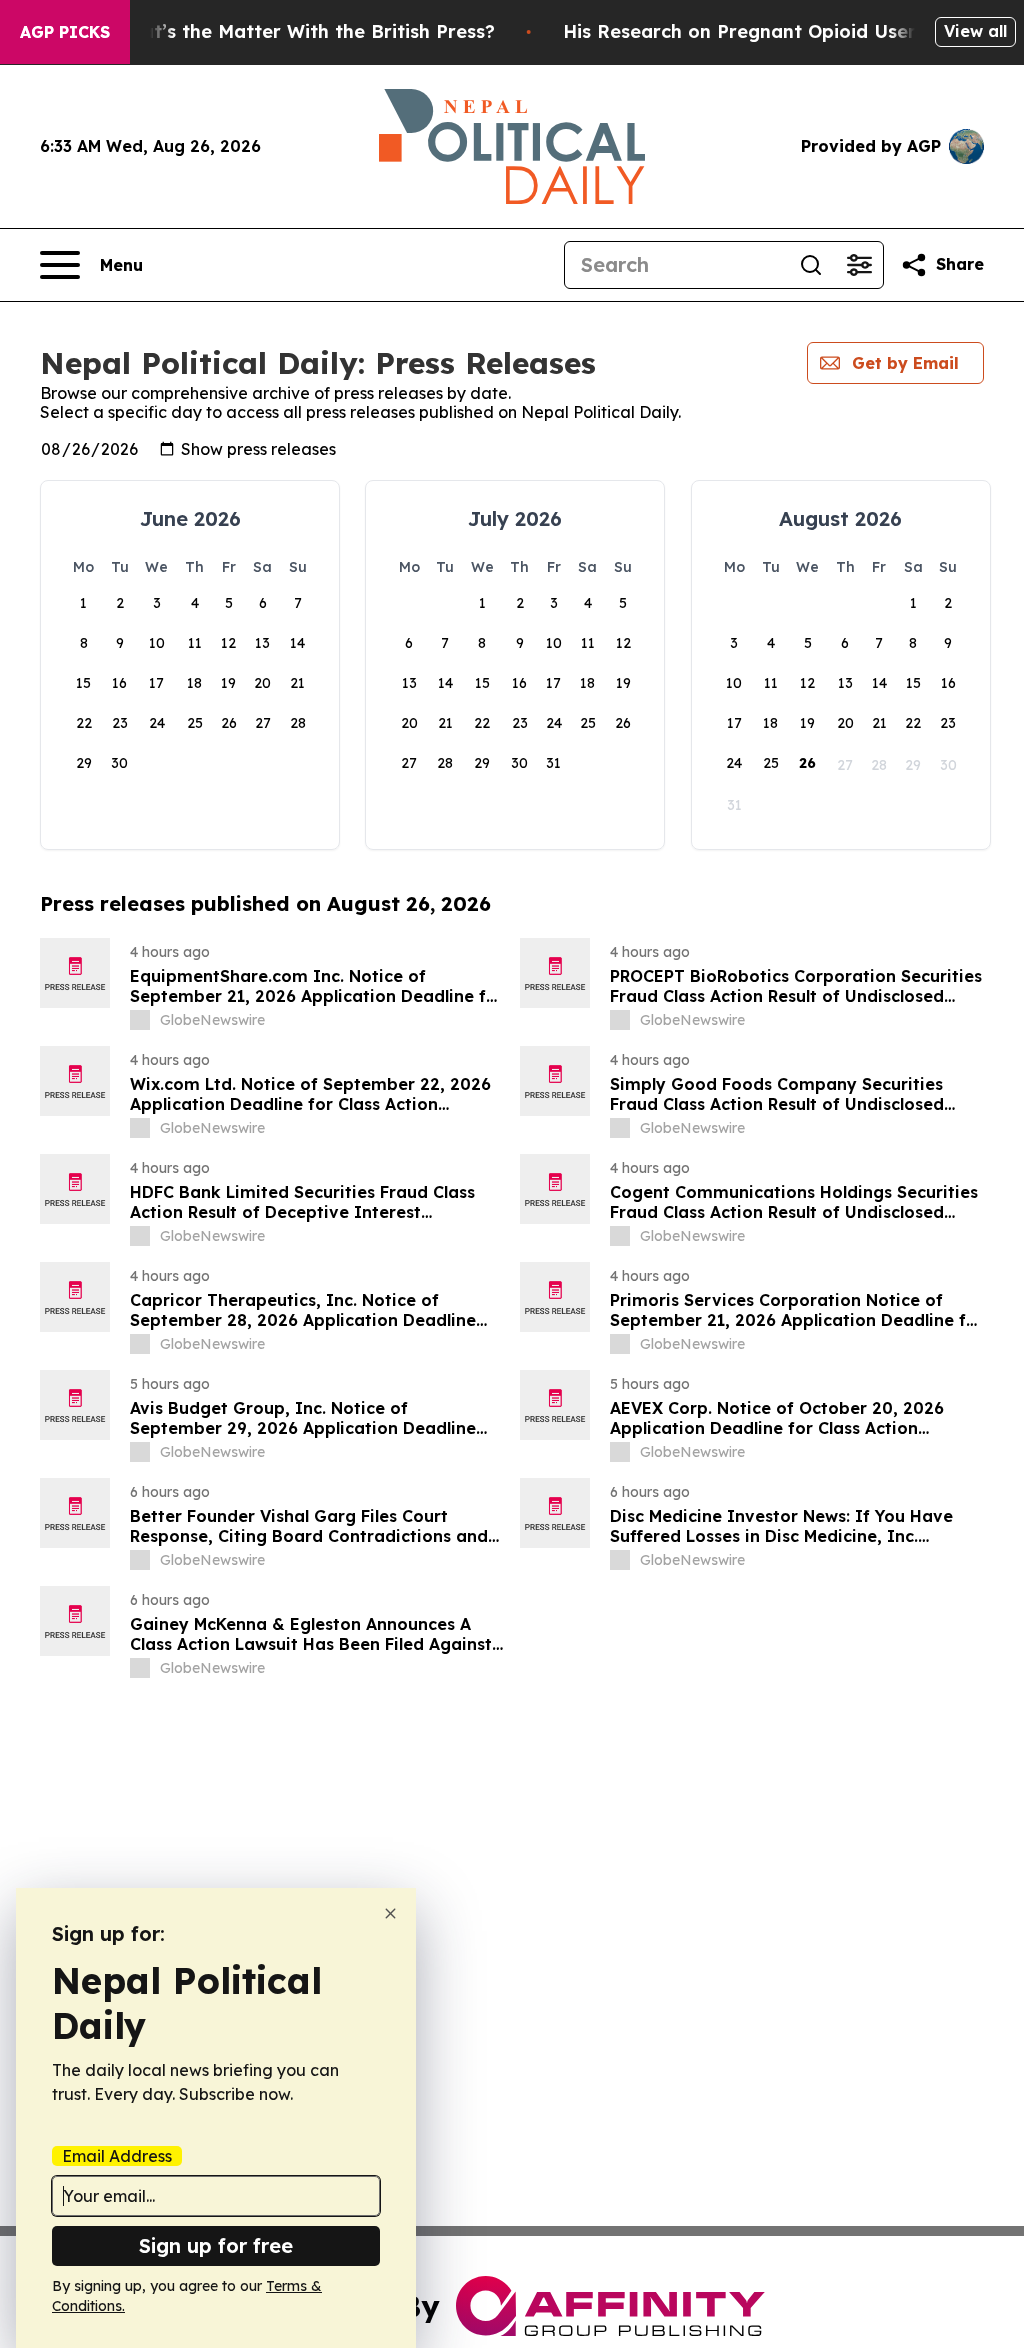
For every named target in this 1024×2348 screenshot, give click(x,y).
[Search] (811, 265)
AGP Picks (65, 32)
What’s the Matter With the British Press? (304, 31)
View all (975, 31)
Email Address (117, 2156)
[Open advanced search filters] (859, 265)
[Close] (390, 1913)
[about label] (140, 1020)
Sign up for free (216, 2245)
